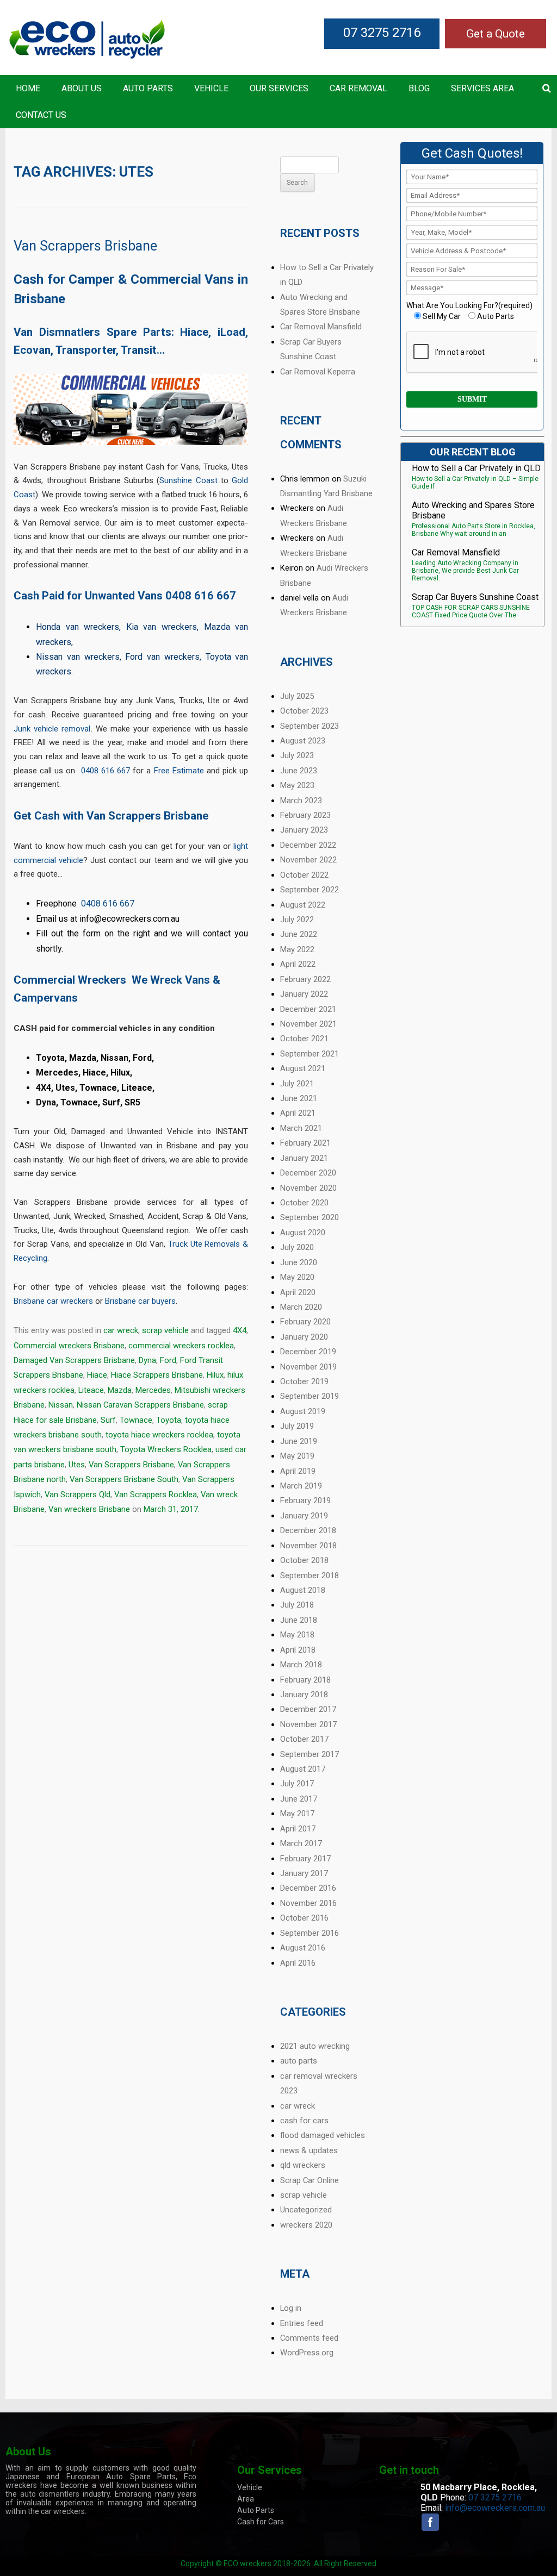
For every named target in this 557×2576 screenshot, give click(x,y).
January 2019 (304, 1516)
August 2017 (303, 1769)
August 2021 (303, 1068)
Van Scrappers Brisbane (85, 246)
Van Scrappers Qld (78, 1495)
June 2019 (299, 1441)
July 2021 (297, 1084)
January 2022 (304, 994)
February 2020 (305, 1322)
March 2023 (301, 801)
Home (28, 88)
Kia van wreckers (162, 627)
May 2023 (297, 785)
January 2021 (304, 1158)
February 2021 (305, 1143)
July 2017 (297, 1784)
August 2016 (303, 1948)
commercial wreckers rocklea (181, 1346)
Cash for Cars (261, 2522)
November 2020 (308, 1188)
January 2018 (304, 1695)
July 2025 (297, 696)
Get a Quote (496, 34)
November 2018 (308, 1546)
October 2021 (304, 1039)
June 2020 (299, 1262)
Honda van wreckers (78, 627)
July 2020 (297, 1247)
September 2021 (310, 1054)
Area (246, 2499)
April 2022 (298, 964)
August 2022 (303, 905)
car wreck (121, 1330)
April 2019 (298, 1471)
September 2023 (310, 726)
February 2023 (305, 815)
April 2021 (298, 1113)
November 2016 (308, 1903)
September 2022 (310, 890)
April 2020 (298, 1292)
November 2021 (308, 1024)
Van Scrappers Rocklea (156, 1495)
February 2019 (305, 1500)
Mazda (120, 1390)
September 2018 (310, 1575)
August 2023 (303, 741)
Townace (136, 1420)
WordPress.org (307, 2353)
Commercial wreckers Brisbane (69, 1346)
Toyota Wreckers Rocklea (166, 1449)
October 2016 (304, 1918)
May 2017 (297, 1814)
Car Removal (358, 88)
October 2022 (304, 875)
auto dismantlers (50, 2494)
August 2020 (303, 1233)
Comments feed (309, 2338)
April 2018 (298, 1650)
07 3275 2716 (382, 33)
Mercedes (153, 1390)
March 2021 (301, 1128)
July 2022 (297, 920)
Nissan (61, 1405)
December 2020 (308, 1173)
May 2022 (297, 949)
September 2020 (310, 1217)
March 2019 (301, 1486)
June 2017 (299, 1799)
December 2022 (308, 845)
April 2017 (298, 1829)
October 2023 (304, 711)
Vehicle (211, 88)
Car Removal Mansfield (321, 327)
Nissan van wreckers (78, 657)
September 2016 (310, 1933)
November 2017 (308, 1724)
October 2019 (304, 1381)
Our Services (279, 88)
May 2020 (297, 1277)
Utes (77, 1465)
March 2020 (301, 1307)
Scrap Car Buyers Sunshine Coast (475, 597)
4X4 (240, 1330)
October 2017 (304, 1739)
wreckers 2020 (306, 2225)
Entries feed (302, 2323)
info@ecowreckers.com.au (495, 2508)
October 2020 (304, 1203)
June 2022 (299, 934)
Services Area (482, 88)
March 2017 (301, 1843)
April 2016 (298, 1963)
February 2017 (305, 1859)
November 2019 (308, 1367)
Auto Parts (148, 88)
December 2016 (308, 1888)
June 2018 (299, 1620)
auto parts (299, 2061)
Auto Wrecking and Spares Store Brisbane (473, 510)
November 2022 (308, 860)
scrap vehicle (165, 1330)
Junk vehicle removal (52, 729)
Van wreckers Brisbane (89, 1509)
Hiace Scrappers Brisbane (157, 1375)
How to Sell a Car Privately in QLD (476, 468)
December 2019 (308, 1352)
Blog (419, 88)
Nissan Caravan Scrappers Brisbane (140, 1405)
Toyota (169, 1420)
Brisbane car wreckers (53, 1301)
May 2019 (297, 1456)
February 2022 (305, 979)
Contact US (41, 115)
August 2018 (303, 1590)
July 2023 (297, 755)
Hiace (97, 1375)
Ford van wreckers (162, 657)
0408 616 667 (201, 596)
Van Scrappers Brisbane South (124, 1479)
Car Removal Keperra (318, 372)
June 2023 (299, 771)
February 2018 (305, 1680)
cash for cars (304, 2121)
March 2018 (301, 1665)
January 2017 (304, 1873)
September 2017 (310, 1754)
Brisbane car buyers (140, 1301)
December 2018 (308, 1530)
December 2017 (308, 1709)
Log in (291, 2308)
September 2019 (310, 1396)
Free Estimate (179, 771)
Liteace (91, 1390)
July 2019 (297, 1426)
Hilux (215, 1375)
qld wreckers (303, 2165)
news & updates (309, 2150)
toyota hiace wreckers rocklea (159, 1435)
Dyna (147, 1360)
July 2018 (297, 1605)
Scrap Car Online (310, 2180)
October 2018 (304, 1560)
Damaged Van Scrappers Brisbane (74, 1360)
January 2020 (304, 1337)
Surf (108, 1420)
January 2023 (304, 830)
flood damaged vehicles (323, 2135)
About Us (82, 88)
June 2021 (299, 1098)
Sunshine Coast (188, 480)
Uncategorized (306, 2210)
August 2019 (303, 1411)
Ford (168, 1360)
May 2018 (297, 1635)
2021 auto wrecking (315, 2046)
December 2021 (308, 1009)
